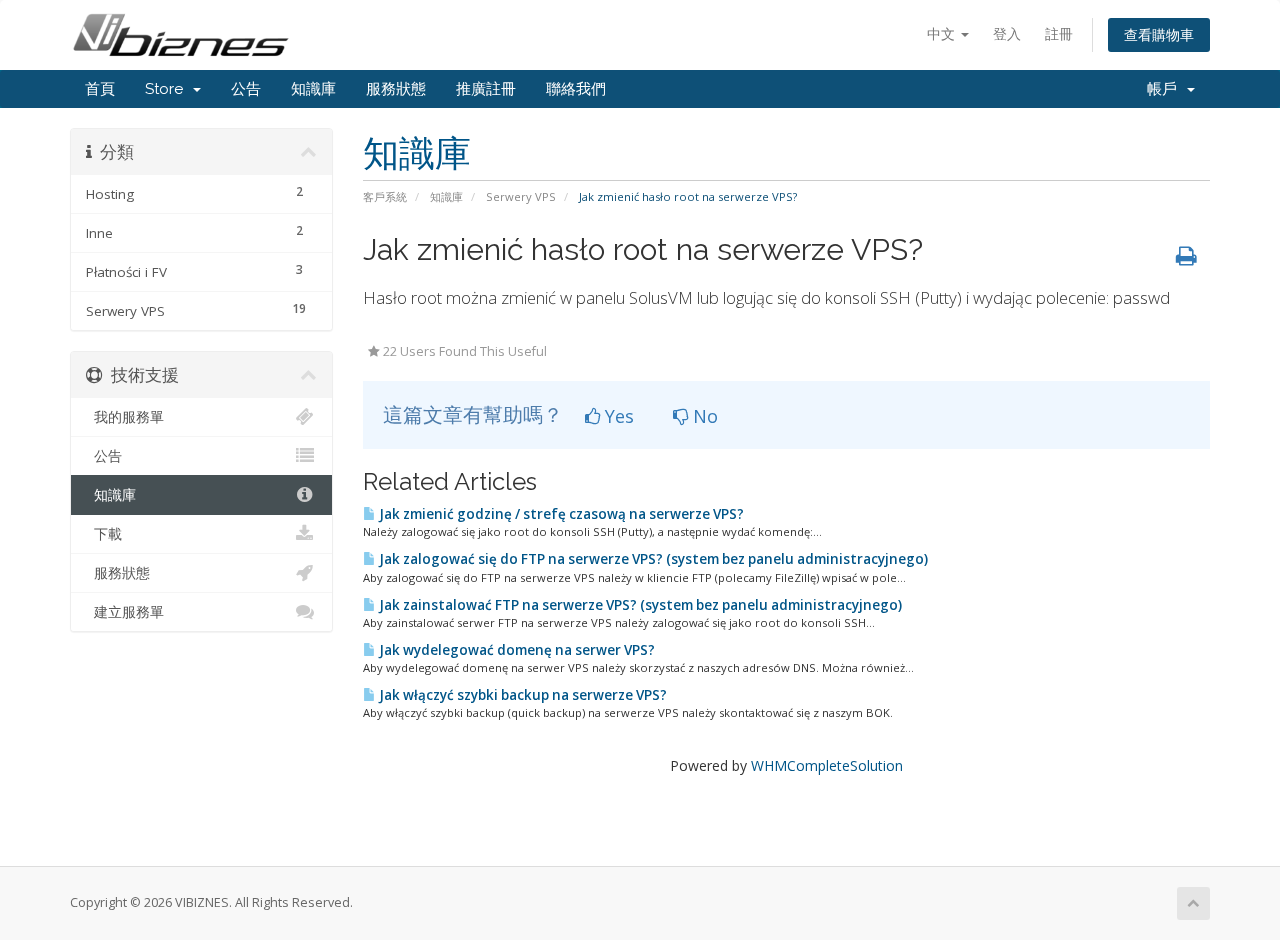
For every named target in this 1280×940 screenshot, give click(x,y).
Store (168, 89)
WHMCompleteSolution (827, 765)
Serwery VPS (521, 196)
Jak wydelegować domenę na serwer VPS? (515, 650)
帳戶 (1166, 89)
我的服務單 (125, 417)
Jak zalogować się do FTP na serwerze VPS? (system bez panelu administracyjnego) (652, 559)
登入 (1007, 33)
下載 (104, 534)
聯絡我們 (576, 89)
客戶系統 (385, 196)
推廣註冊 (486, 89)
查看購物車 (1159, 34)
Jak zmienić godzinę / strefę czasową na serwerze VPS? (560, 514)
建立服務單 (125, 612)
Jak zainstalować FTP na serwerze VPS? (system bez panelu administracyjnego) (639, 605)
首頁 (100, 89)
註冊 (1059, 33)
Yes (617, 416)
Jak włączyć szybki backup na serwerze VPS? (521, 695)
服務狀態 (396, 89)
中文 (943, 33)
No (703, 416)
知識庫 (313, 89)
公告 (246, 89)
